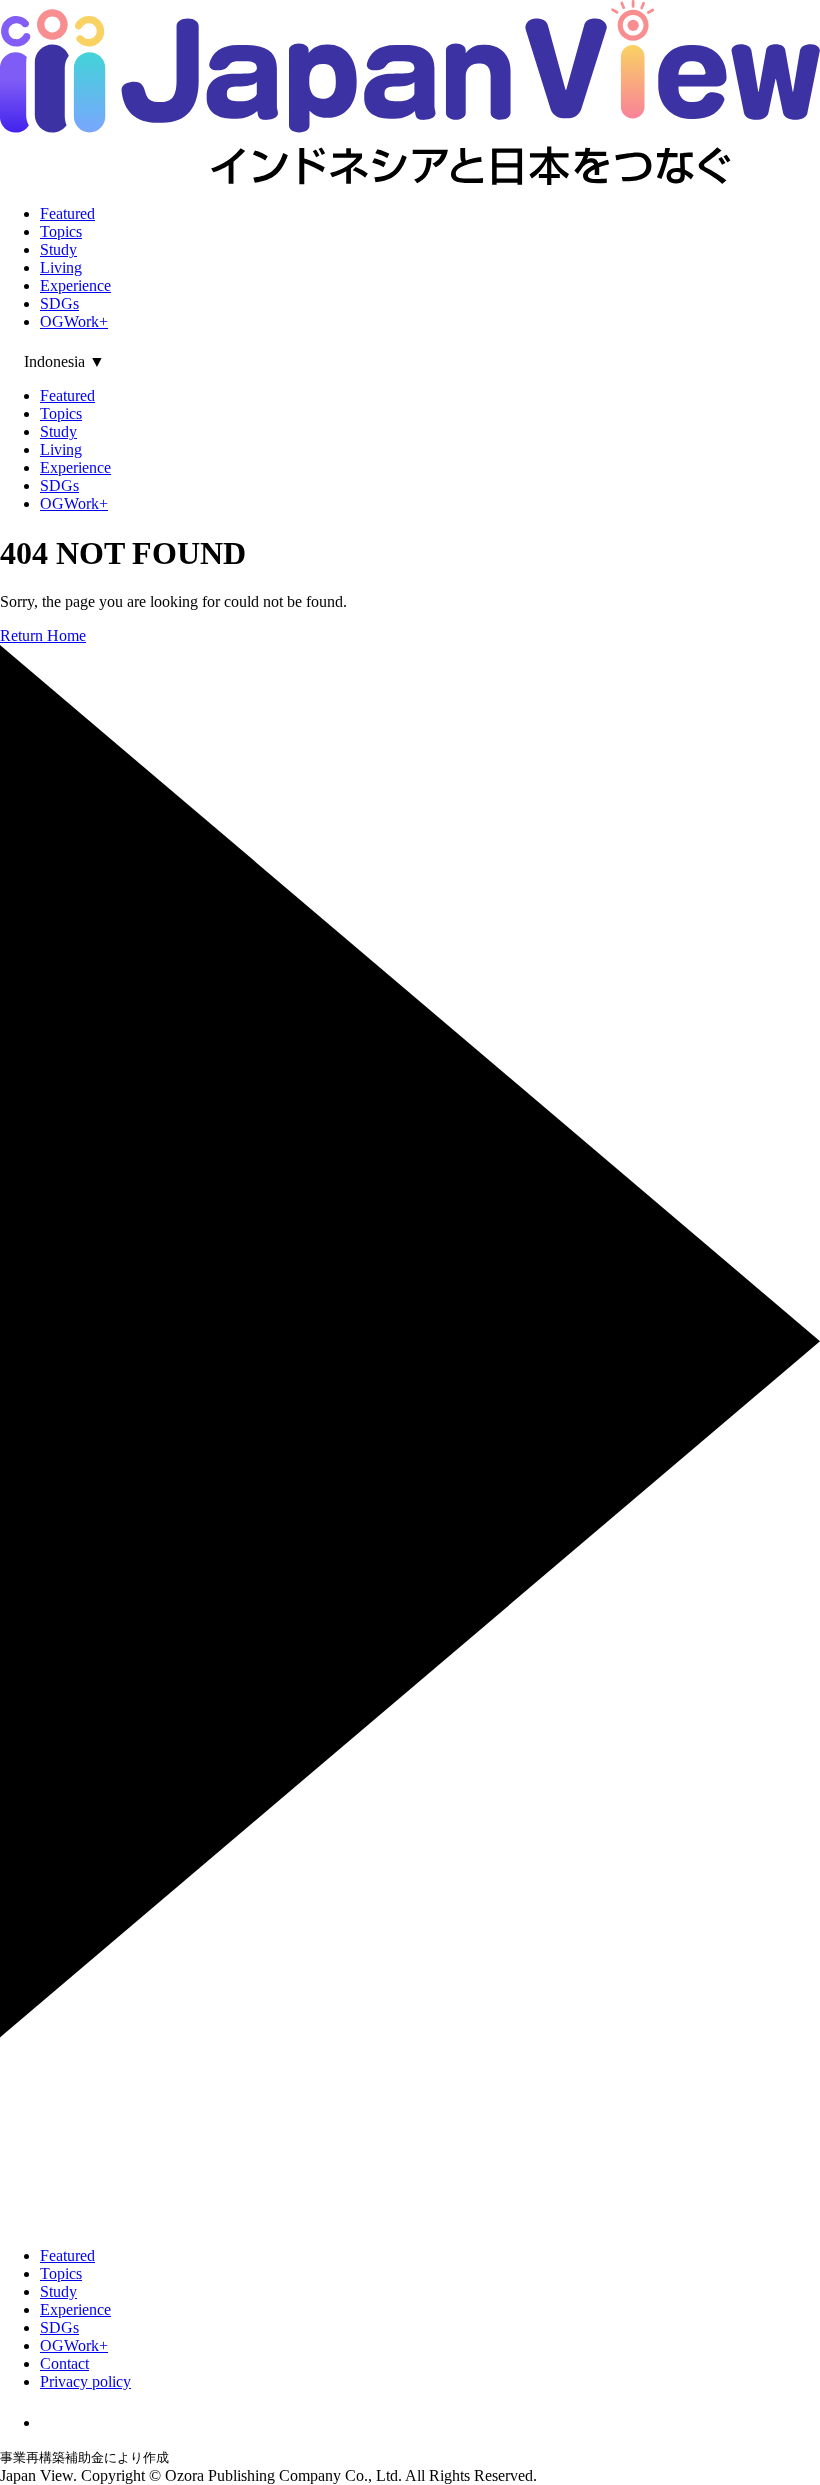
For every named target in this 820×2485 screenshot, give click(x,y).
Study (58, 249)
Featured (67, 213)
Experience (75, 285)
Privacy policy (85, 2381)
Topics (61, 231)
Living (61, 267)
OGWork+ (74, 321)
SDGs (59, 303)
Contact (64, 2363)
